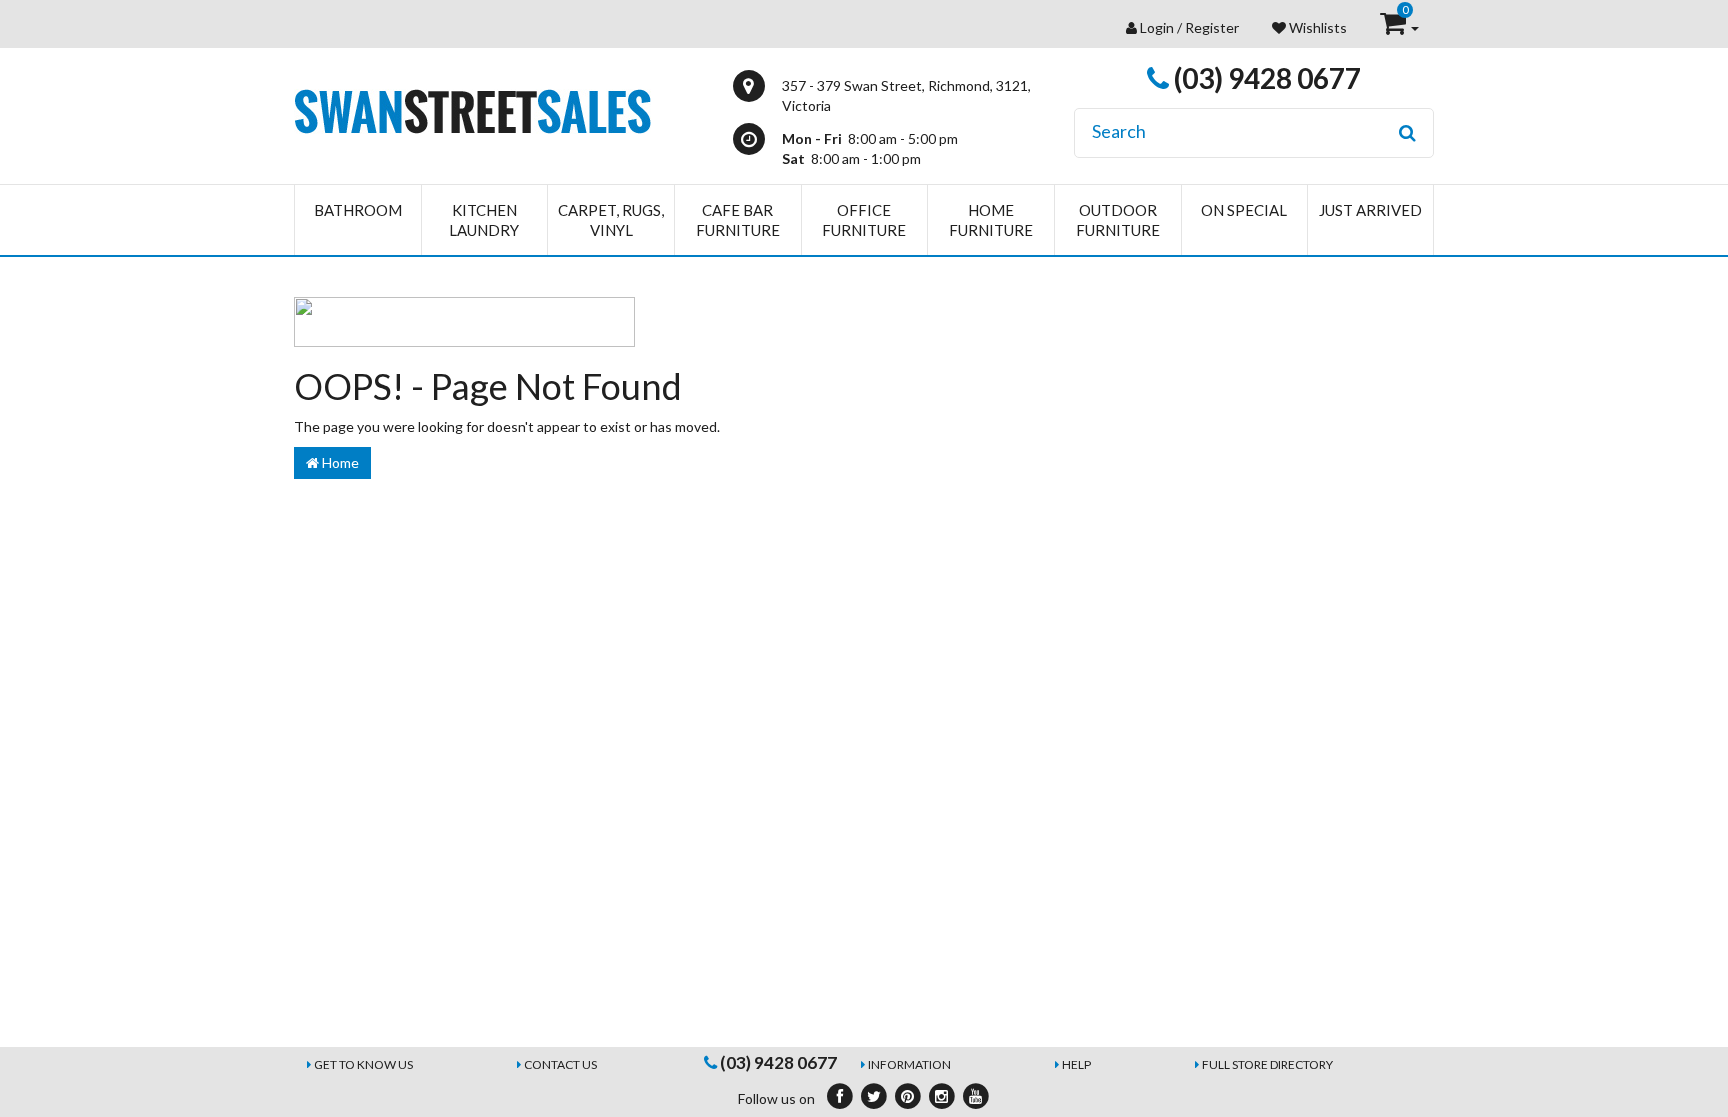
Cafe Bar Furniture (738, 220)
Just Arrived (1370, 210)
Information (909, 1064)
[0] (1394, 27)
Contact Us (560, 1064)
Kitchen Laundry (484, 220)
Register (1212, 27)
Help (1076, 1064)
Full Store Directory (1267, 1064)
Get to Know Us (363, 1064)
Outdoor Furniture (1118, 220)
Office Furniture (864, 220)
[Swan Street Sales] (472, 109)
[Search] (1407, 133)
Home (339, 462)
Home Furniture (991, 220)
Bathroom (358, 210)
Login (1157, 27)
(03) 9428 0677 (1265, 78)
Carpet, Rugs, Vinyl (611, 220)
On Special (1244, 210)
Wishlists (1316, 27)
